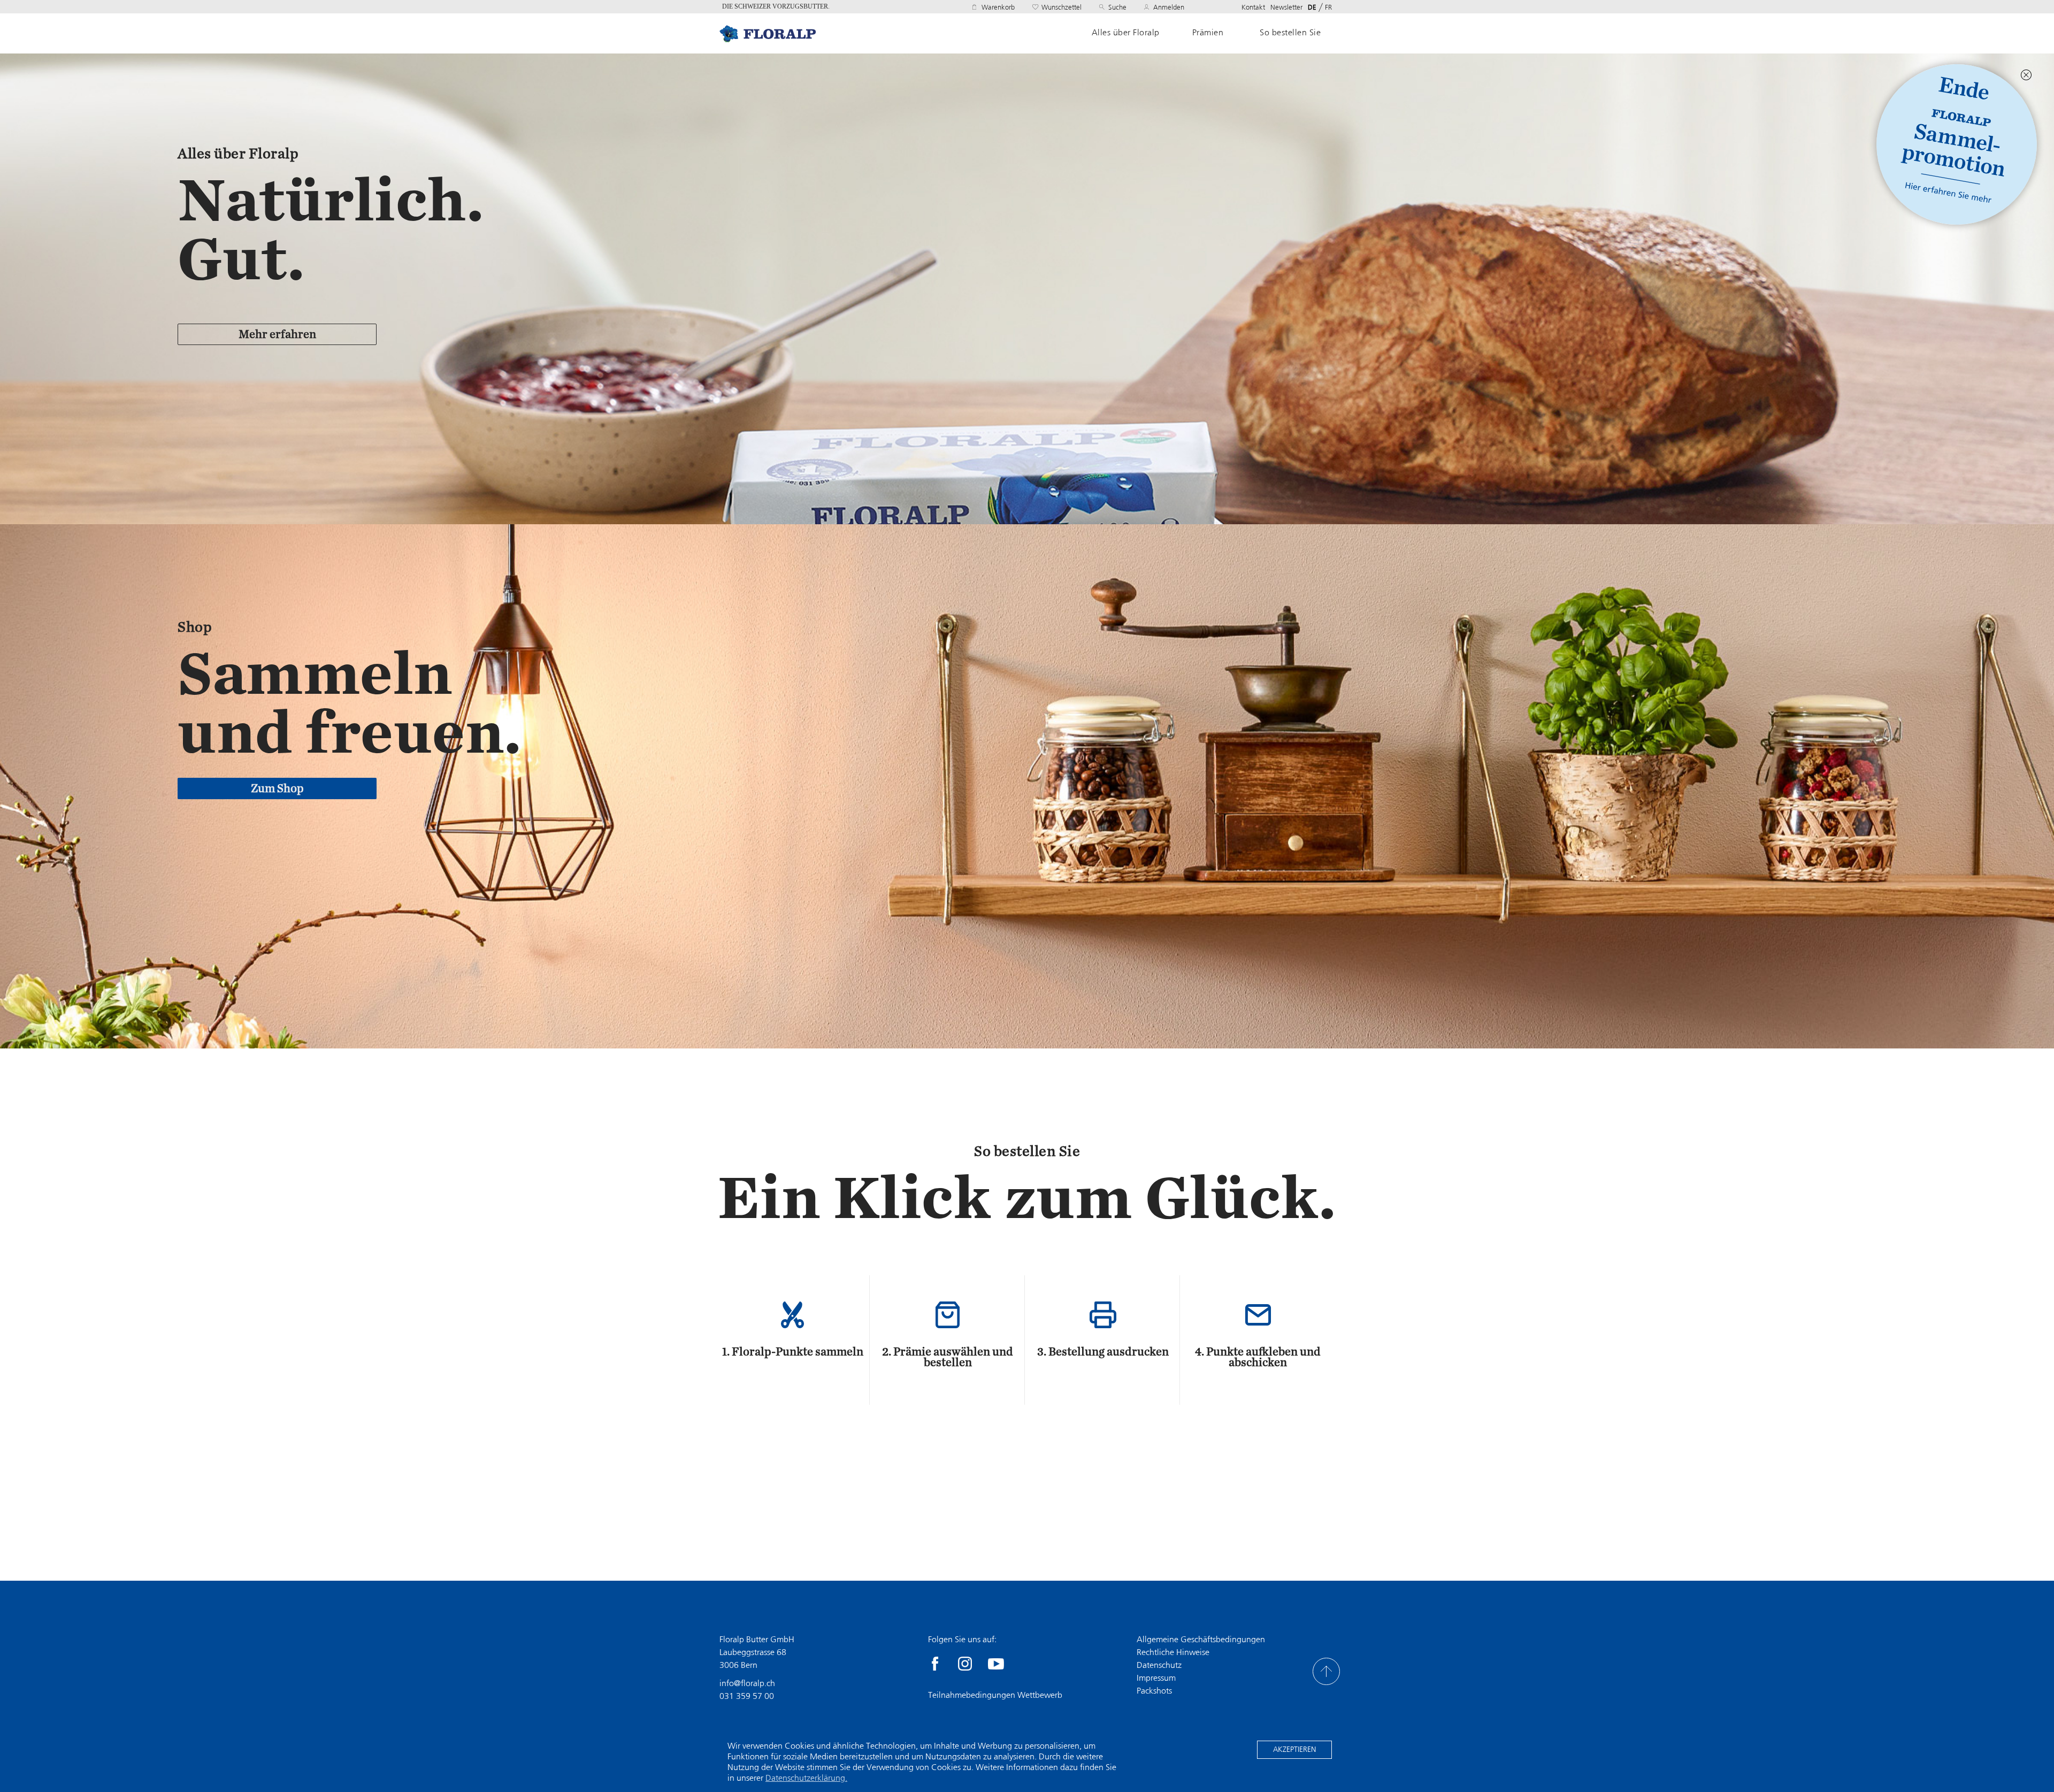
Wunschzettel (1062, 7)
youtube (996, 1664)
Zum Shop (277, 788)
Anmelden (1169, 7)
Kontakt (1253, 7)
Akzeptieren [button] (1294, 1749)
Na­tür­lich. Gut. (331, 229)
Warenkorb (998, 7)
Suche (1117, 7)
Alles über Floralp (1126, 33)
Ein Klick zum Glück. (1027, 1198)
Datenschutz (1159, 1665)
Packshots (1154, 1691)
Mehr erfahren (277, 334)
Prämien (1208, 33)
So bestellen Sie (1290, 33)
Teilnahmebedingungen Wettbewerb (995, 1695)
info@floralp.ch (747, 1683)
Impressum (1156, 1678)
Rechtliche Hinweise (1173, 1652)
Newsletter (1286, 7)
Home (768, 33)
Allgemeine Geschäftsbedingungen (1201, 1639)
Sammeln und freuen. (350, 703)
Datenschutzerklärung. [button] (806, 1778)
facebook (935, 1664)
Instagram (965, 1664)
